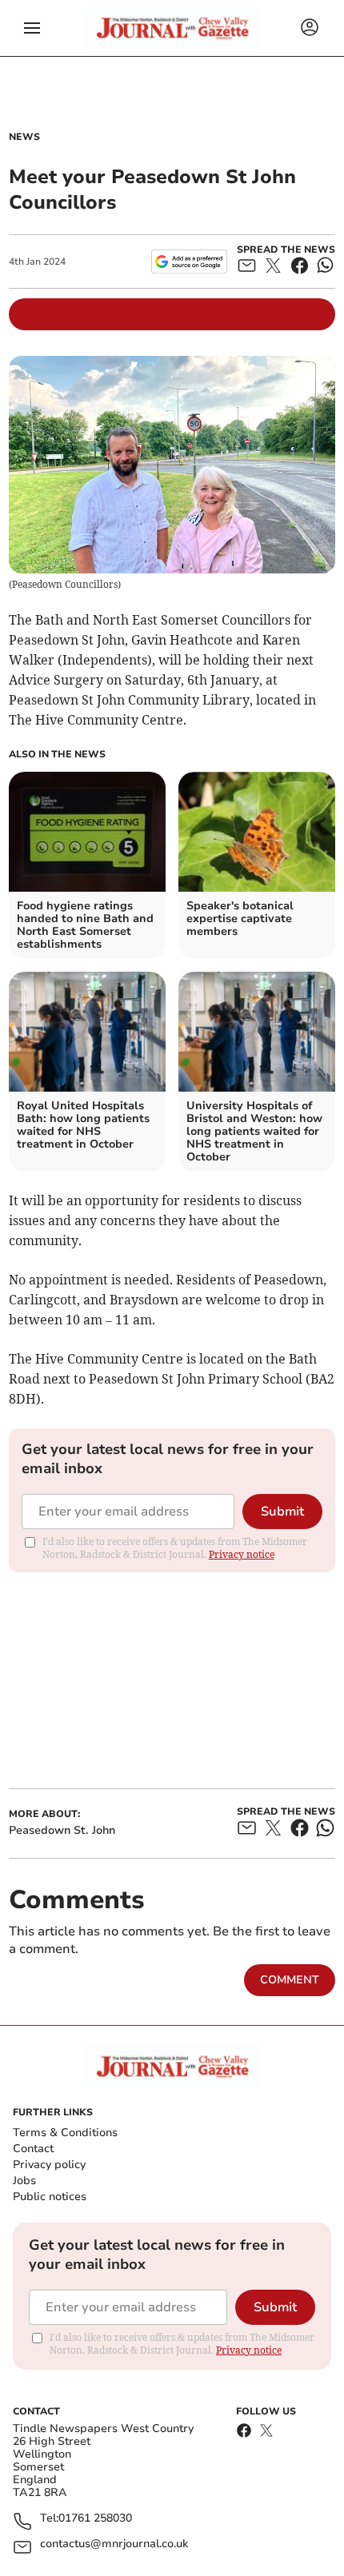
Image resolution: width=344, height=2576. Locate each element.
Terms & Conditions (65, 2133)
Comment (290, 1980)
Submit (282, 1512)
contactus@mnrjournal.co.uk (114, 2544)
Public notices (50, 2197)
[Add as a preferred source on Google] (189, 262)
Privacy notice (242, 1554)
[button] (32, 28)
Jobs (24, 2181)
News (24, 137)
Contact (33, 2149)
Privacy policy (49, 2165)
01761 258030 (95, 2519)
